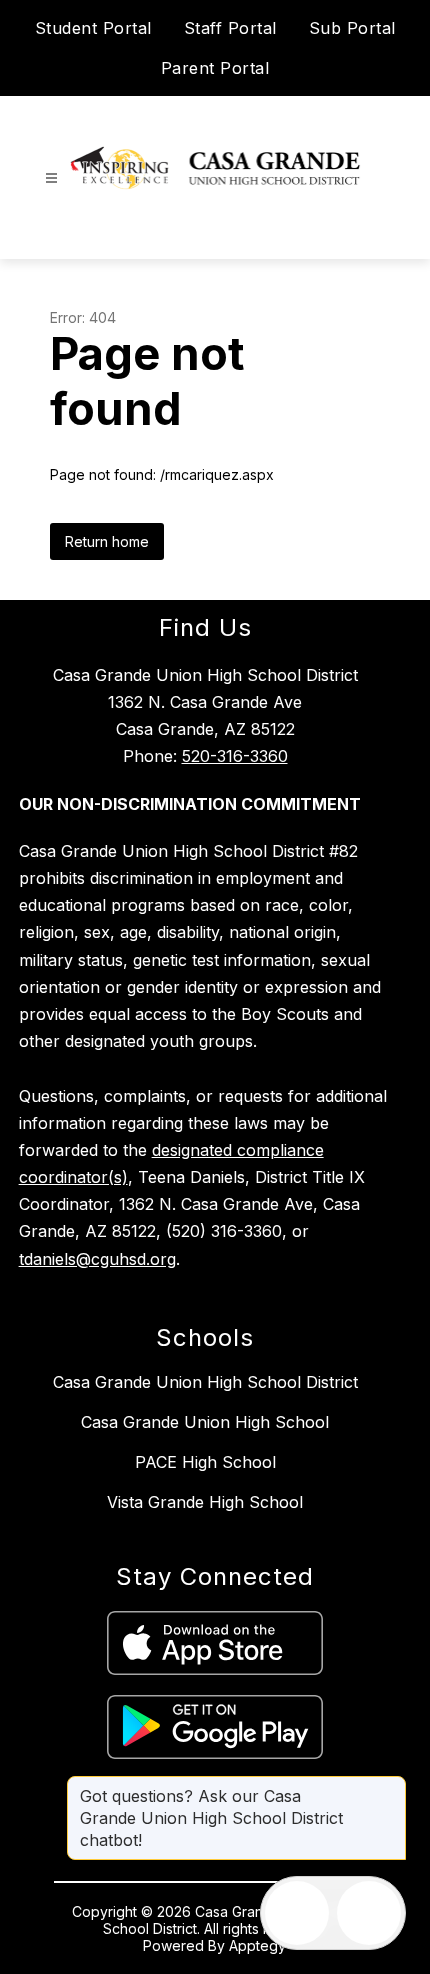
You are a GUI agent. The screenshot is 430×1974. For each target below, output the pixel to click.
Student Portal (93, 28)
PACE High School (205, 1462)
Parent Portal (215, 68)
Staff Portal (230, 28)
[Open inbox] (297, 1913)
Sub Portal (352, 28)
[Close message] (390, 1786)
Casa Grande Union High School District (205, 1382)
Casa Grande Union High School (205, 1422)
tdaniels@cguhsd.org (97, 1259)
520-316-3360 (235, 756)
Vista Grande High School (205, 1502)
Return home (107, 541)
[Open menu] (51, 178)
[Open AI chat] (369, 1913)
